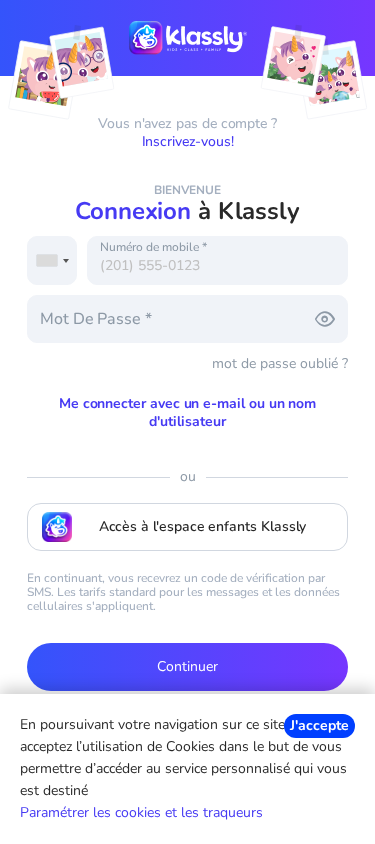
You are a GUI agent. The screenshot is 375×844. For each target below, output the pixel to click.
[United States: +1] (52, 260)
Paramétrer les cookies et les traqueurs (141, 812)
